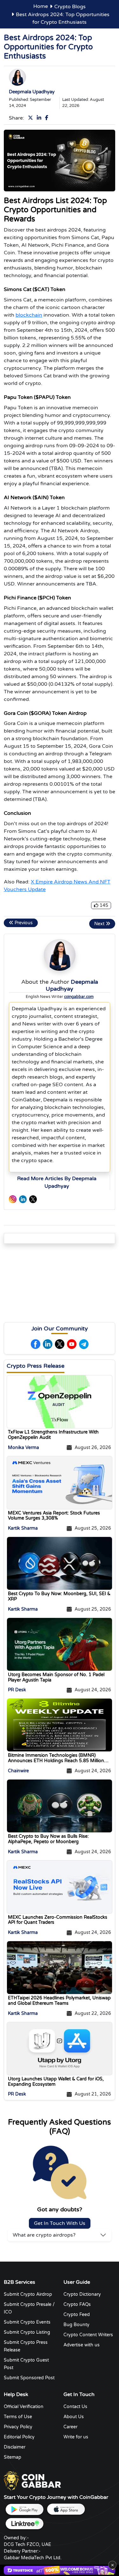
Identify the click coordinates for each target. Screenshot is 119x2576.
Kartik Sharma (23, 1528)
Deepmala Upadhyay (32, 92)
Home (41, 6)
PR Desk (17, 1690)
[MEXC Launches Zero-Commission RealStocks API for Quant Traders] (60, 1886)
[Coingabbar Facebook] (48, 118)
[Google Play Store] (24, 2509)
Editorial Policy (19, 2437)
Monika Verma (23, 1447)
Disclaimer (15, 2447)
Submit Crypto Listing (27, 2332)
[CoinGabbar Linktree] (24, 2524)
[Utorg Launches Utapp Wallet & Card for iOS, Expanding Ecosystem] (60, 2048)
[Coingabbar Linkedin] (40, 118)
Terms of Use (18, 2417)
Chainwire (18, 1771)
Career (70, 2427)
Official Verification (24, 2407)
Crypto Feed (77, 2315)
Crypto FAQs (77, 2304)
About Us (74, 2417)
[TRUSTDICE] (60, 2570)
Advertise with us (82, 2345)
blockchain (29, 315)
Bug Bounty (76, 2325)
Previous (23, 923)
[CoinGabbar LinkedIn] (23, 1199)
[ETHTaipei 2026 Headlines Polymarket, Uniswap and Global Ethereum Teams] (60, 1967)
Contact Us (75, 2407)
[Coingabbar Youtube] (72, 1344)
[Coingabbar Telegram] (84, 1344)
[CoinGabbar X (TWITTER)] (33, 1199)
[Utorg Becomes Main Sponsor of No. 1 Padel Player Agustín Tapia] (60, 1644)
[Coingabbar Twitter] (32, 118)
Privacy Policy (18, 2427)
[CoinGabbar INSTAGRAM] (13, 1199)
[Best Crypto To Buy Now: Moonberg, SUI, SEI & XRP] (60, 1563)
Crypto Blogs (70, 7)
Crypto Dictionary (82, 2294)
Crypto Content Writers (88, 2335)
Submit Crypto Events (27, 2322)
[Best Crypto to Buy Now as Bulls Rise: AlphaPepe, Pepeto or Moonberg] (60, 1805)
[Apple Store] (66, 2509)
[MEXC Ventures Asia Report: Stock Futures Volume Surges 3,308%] (60, 1482)
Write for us (76, 2437)
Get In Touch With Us (60, 2223)
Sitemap (13, 2457)
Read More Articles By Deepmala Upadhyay (57, 1182)
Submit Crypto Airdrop (28, 2294)
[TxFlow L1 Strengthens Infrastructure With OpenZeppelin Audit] (60, 1401)
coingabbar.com (79, 997)
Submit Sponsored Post (29, 2378)
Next (100, 924)
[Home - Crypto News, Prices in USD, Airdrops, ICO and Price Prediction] (32, 2481)
